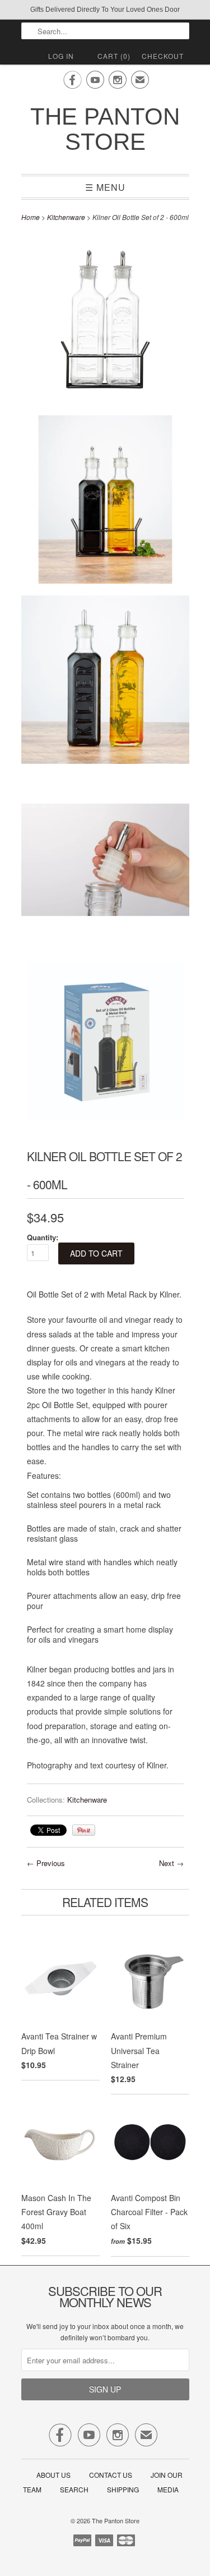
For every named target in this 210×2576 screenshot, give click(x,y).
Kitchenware (66, 217)
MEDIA (168, 2489)
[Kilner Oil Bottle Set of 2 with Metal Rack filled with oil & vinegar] (105, 501)
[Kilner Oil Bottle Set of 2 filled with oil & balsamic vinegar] (105, 682)
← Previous (46, 1863)
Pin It (84, 1830)
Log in (61, 56)
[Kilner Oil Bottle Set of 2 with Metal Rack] (105, 321)
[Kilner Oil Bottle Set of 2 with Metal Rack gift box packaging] (105, 1042)
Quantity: (43, 1237)
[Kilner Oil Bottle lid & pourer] (105, 862)
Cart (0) (114, 56)
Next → (171, 1863)
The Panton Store (105, 129)
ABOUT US (53, 2475)
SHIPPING (123, 2489)
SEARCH (74, 2489)
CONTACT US (111, 2475)
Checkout (163, 56)
